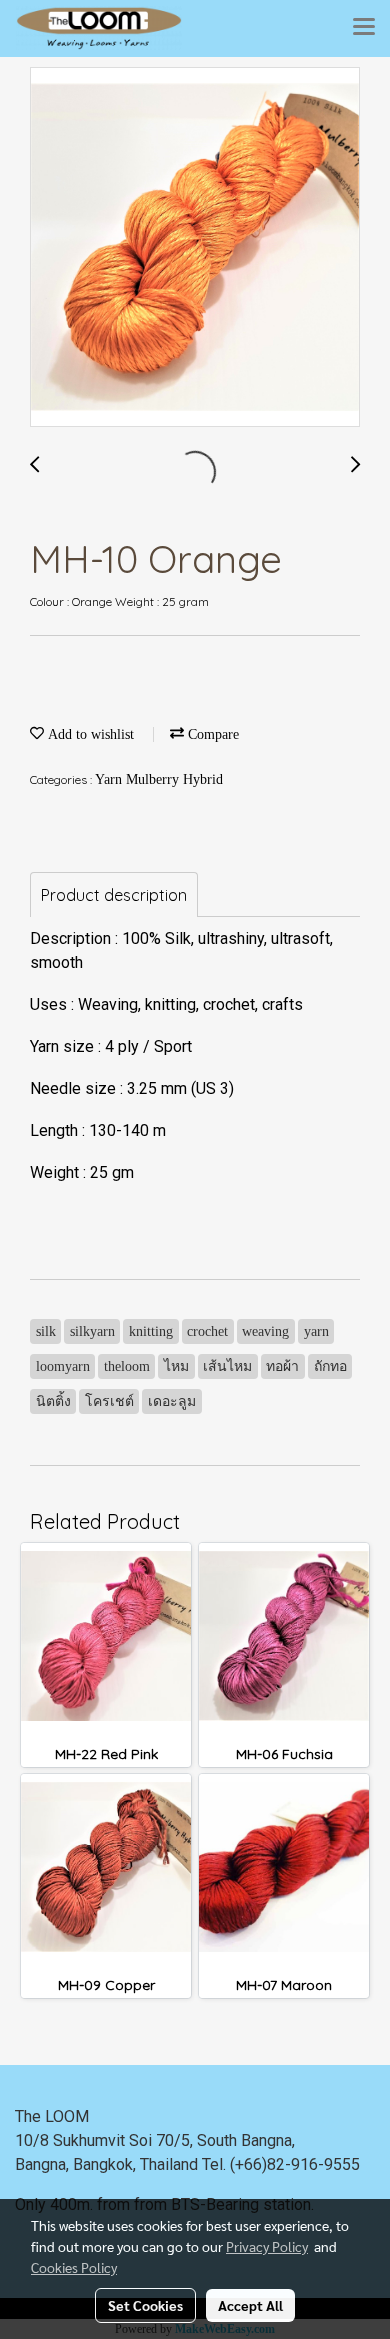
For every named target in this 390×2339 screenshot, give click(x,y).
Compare (211, 734)
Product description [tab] (114, 895)
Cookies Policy (74, 2267)
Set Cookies (145, 2305)
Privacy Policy (267, 2246)
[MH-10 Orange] (195, 248)
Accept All (250, 2305)
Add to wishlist (89, 734)
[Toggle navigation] (364, 28)
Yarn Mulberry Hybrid (159, 779)
